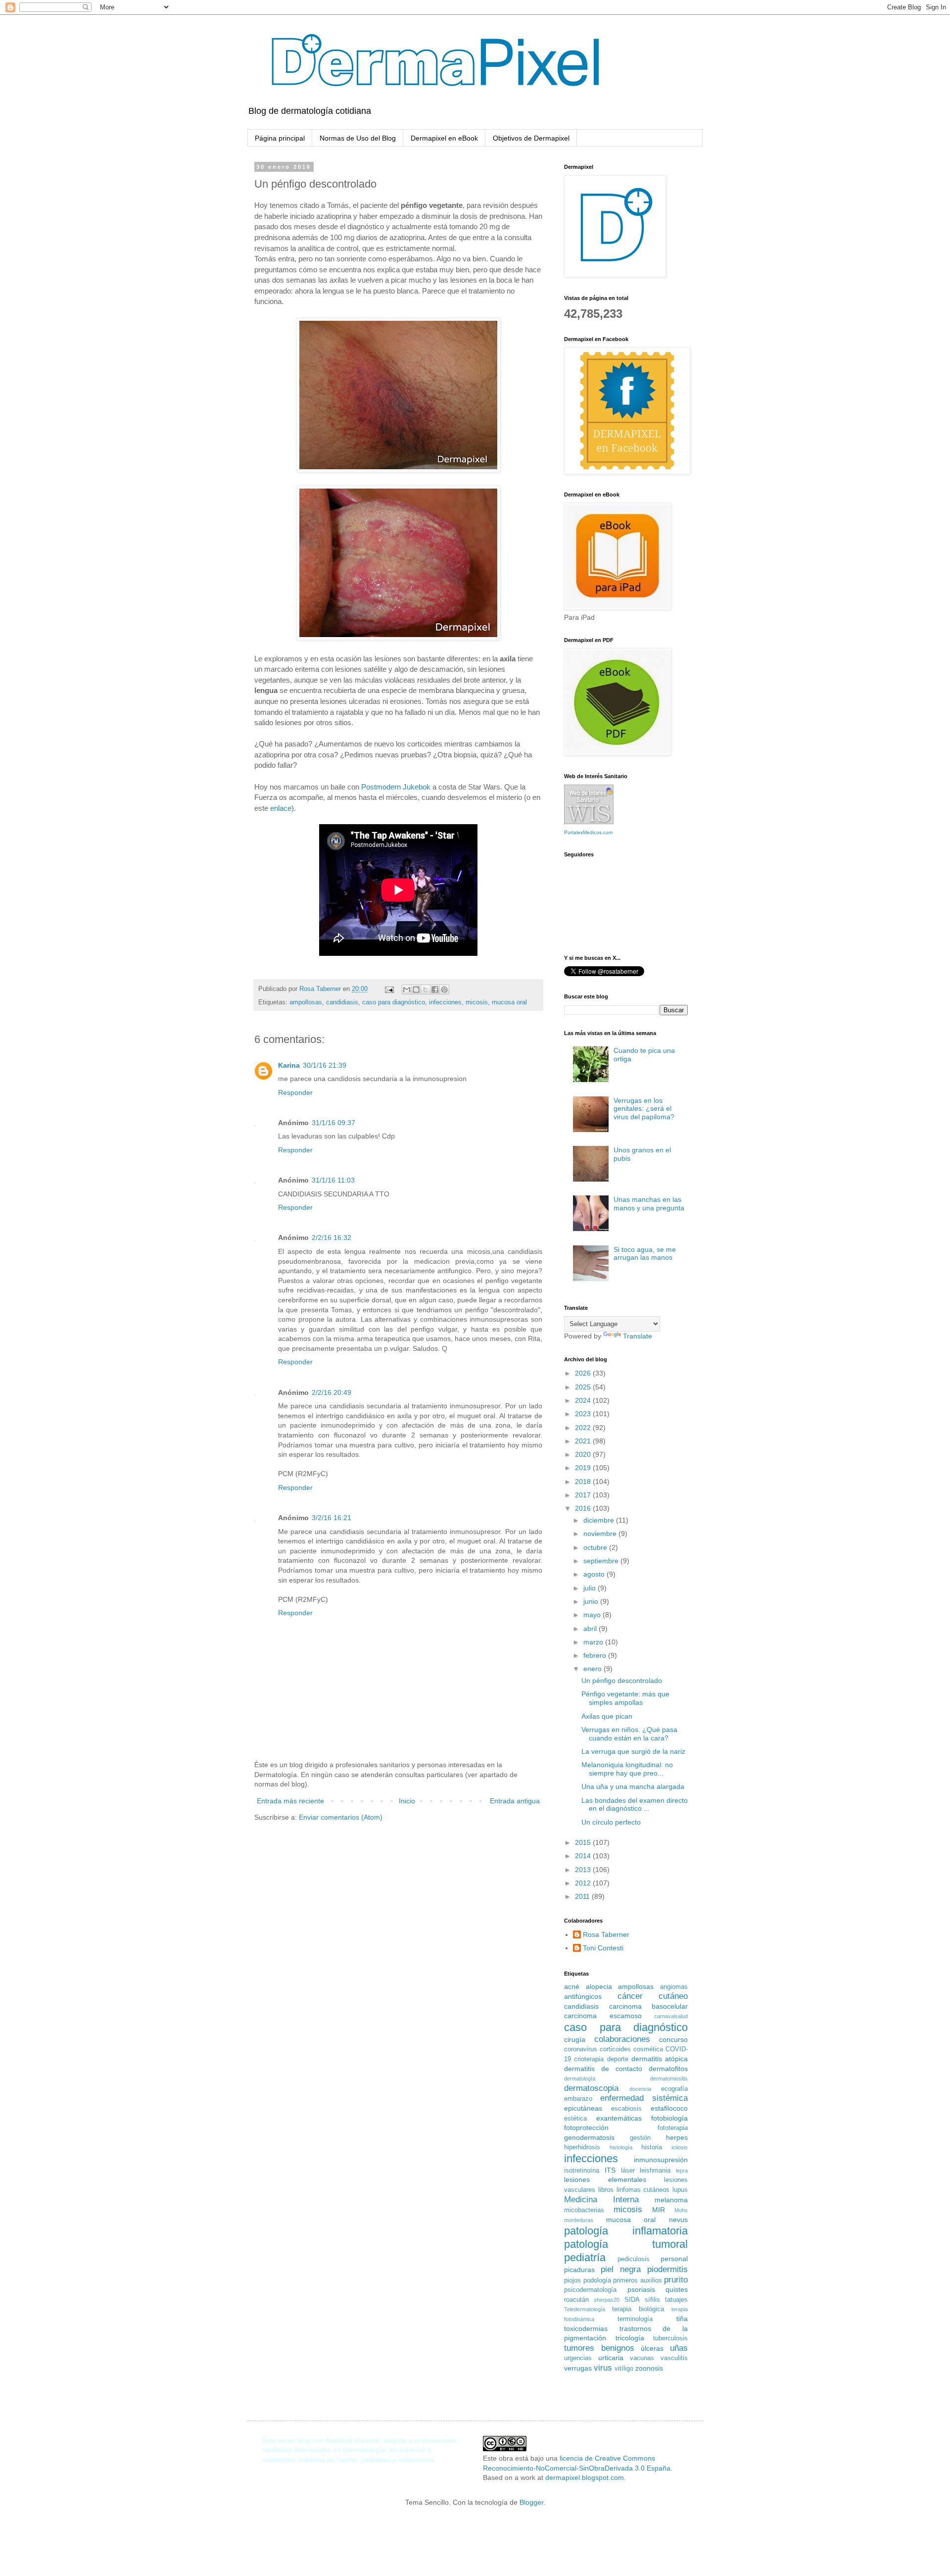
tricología (630, 2338)
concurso (673, 2039)
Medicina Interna (601, 2200)
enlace (281, 808)
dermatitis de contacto (603, 2069)
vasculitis (674, 2358)
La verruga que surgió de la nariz (633, 1751)
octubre (596, 1547)
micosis (477, 1002)
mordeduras (579, 2220)
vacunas (642, 2358)
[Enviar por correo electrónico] (407, 990)
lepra (682, 2171)
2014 (584, 1856)
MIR (659, 2210)
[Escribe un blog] (416, 990)
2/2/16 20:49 (332, 1392)
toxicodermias (586, 2328)
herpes (677, 2137)
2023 (584, 1414)
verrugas (578, 2368)
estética (575, 2119)
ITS (610, 2170)
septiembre (602, 1561)
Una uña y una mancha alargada (633, 1786)
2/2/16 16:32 (332, 1238)
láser (628, 2171)
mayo (593, 1615)
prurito (676, 2280)
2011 (583, 1896)
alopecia (599, 1986)
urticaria (611, 2358)
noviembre (601, 1534)
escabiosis (626, 2109)
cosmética (648, 2049)
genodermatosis (589, 2137)
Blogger (531, 2502)
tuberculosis (670, 2338)
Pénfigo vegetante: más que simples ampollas (625, 1698)
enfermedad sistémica (644, 2098)
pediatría (585, 2257)
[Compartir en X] (426, 990)
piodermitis (667, 2269)
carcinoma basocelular (649, 2006)
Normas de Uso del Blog (358, 138)
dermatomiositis (669, 2079)
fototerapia (673, 2128)
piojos (572, 2280)
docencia (640, 2089)
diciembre (600, 1520)
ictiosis (680, 2147)
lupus (680, 2190)
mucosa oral (509, 1002)
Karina (289, 1065)
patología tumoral (626, 2244)
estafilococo (669, 2108)
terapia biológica (638, 2309)
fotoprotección (586, 2128)
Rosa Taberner (606, 1934)
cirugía (575, 2039)
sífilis (652, 2300)
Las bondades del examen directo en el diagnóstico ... (635, 1805)
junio (592, 1601)
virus (603, 2368)
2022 (584, 1428)
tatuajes (676, 2300)
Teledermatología (585, 2309)
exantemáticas (619, 2118)
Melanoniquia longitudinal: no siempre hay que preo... (627, 1769)
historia (652, 2147)
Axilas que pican (607, 1716)
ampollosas (306, 1002)
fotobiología (669, 2118)
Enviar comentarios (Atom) (341, 1817)
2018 (584, 1482)
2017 (584, 1495)
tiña (682, 2319)
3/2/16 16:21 (332, 1518)
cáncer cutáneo (653, 1996)
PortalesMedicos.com (588, 832)
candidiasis (342, 1002)
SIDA (632, 2300)
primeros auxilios (638, 2280)
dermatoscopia (591, 2088)
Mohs (681, 2210)
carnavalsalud (671, 2016)
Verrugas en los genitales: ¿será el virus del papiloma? (644, 1109)
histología (621, 2147)
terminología (635, 2319)
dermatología (580, 2079)
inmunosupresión (661, 2160)
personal (674, 2259)
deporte (618, 2059)
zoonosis (649, 2368)
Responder (295, 1092)
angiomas (674, 1987)
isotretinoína (582, 2171)
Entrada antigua (515, 1801)
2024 (584, 1400)
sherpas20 (607, 2300)
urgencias (578, 2358)
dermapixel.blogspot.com (585, 2477)
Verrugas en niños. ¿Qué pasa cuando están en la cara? (629, 1734)
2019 (584, 1468)
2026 (584, 1373)
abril (591, 1629)
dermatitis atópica (660, 2059)
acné (572, 1986)
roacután (576, 2300)
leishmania (655, 2171)
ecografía (674, 2089)
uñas (679, 2348)
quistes (677, 2289)
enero (594, 1669)
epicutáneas (583, 2108)
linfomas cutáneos (643, 2190)
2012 (584, 1883)
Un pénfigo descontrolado (622, 1681)
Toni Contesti (603, 1948)
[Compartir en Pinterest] (444, 990)
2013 (584, 1870)
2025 (584, 1387)
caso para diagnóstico (394, 1002)
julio (591, 1588)
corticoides (615, 2049)
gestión (640, 2138)
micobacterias (584, 2210)
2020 (584, 1454)
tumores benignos (599, 2348)
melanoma (671, 2200)
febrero (596, 1655)
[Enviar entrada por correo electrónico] (389, 989)
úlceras (652, 2348)
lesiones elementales (605, 2180)
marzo (594, 1642)
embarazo (578, 2099)
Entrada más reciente (290, 1801)
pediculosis (634, 2259)
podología (597, 2280)
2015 (584, 1842)
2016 (584, 1508)
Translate (638, 1336)
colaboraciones (622, 2039)
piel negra (621, 2269)
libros (606, 2190)
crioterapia (589, 2059)
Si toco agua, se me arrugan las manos (645, 1254)
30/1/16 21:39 (325, 1065)
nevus (678, 2220)
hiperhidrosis (582, 2147)
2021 (584, 1441)
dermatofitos (668, 2069)
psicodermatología (590, 2290)
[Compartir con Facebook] (435, 990)
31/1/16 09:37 (333, 1123)
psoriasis (641, 2289)
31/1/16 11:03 (333, 1180)
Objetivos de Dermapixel (531, 138)
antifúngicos (583, 1996)
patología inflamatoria (626, 2231)
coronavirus (581, 2049)
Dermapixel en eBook (444, 138)
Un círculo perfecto (611, 1822)
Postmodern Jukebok (396, 787)
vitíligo (624, 2369)
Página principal (280, 138)
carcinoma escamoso (603, 2016)
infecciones (445, 1002)
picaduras (579, 2270)
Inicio (407, 1801)
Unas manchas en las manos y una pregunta (649, 1204)
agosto (595, 1574)
